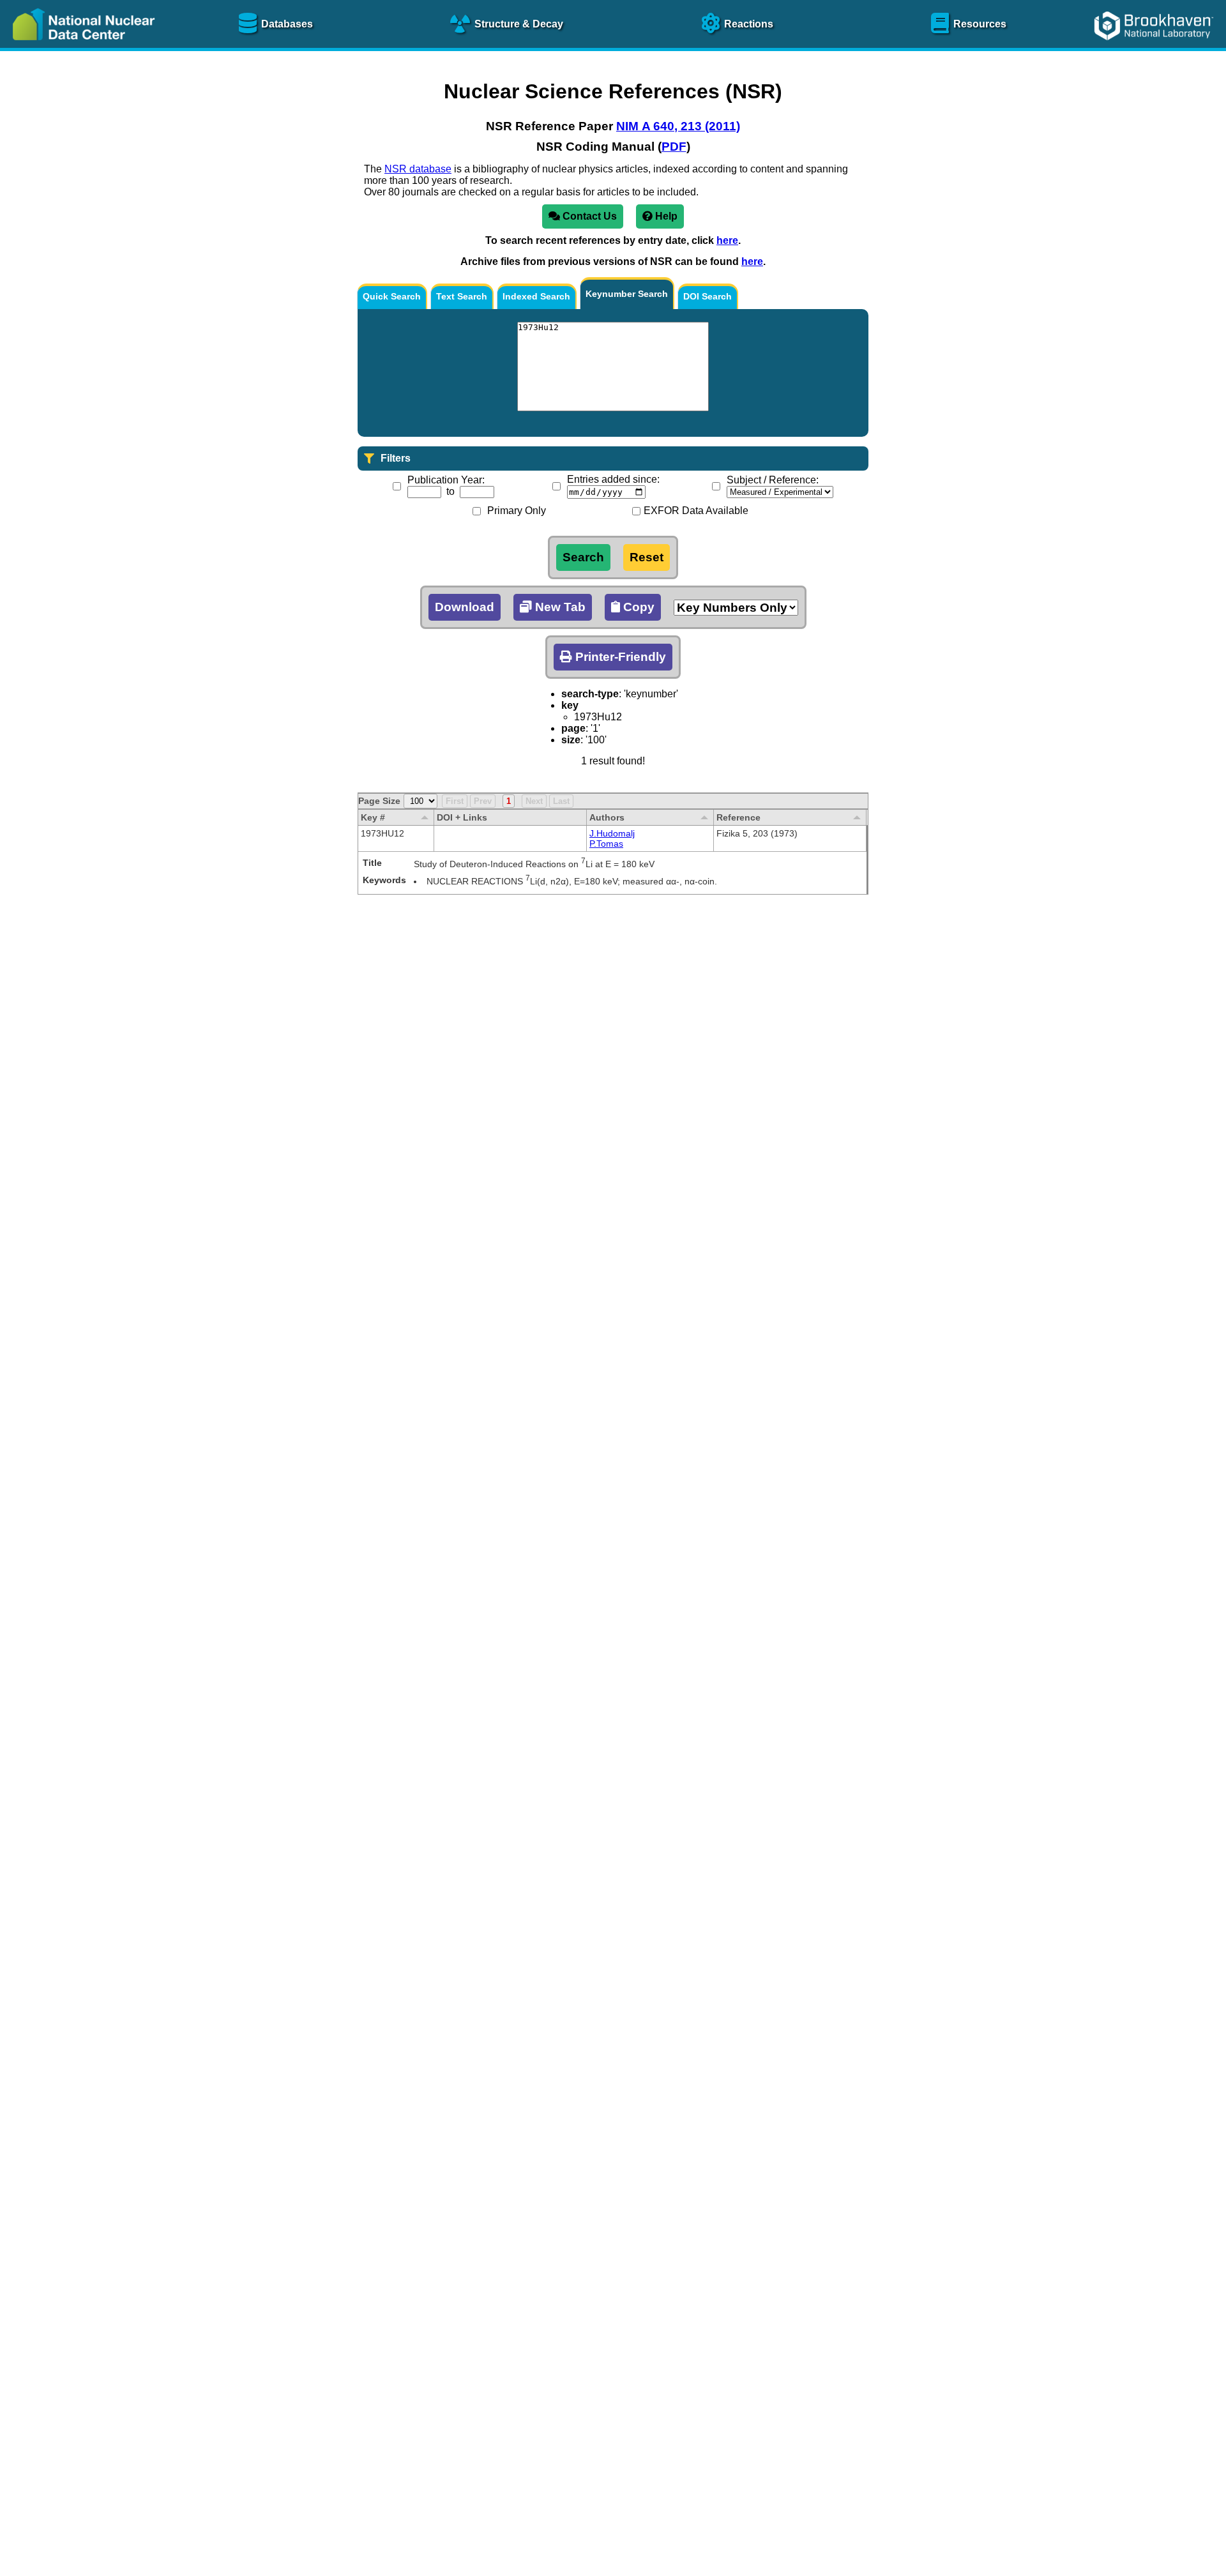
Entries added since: (613, 479)
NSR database (418, 169)
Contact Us (588, 216)
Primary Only (517, 511)
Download (465, 607)
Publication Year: (446, 480)
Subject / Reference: (773, 480)
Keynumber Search (627, 294)
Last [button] (561, 801)
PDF (674, 147)
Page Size (379, 801)
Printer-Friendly (619, 657)
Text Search (462, 296)
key (570, 705)
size (571, 740)
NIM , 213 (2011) (678, 126)
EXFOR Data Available (696, 511)
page (573, 728)
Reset (647, 557)
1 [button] (509, 801)
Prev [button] (483, 801)
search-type (590, 694)
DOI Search (708, 296)
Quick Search (392, 296)
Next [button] (534, 801)
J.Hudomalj (612, 833)
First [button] (455, 801)
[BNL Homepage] (1155, 49)
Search (583, 557)
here (727, 240)
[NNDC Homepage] (80, 49)
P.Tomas (606, 844)
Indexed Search (536, 296)
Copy (637, 607)
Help (665, 216)
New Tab (559, 607)
